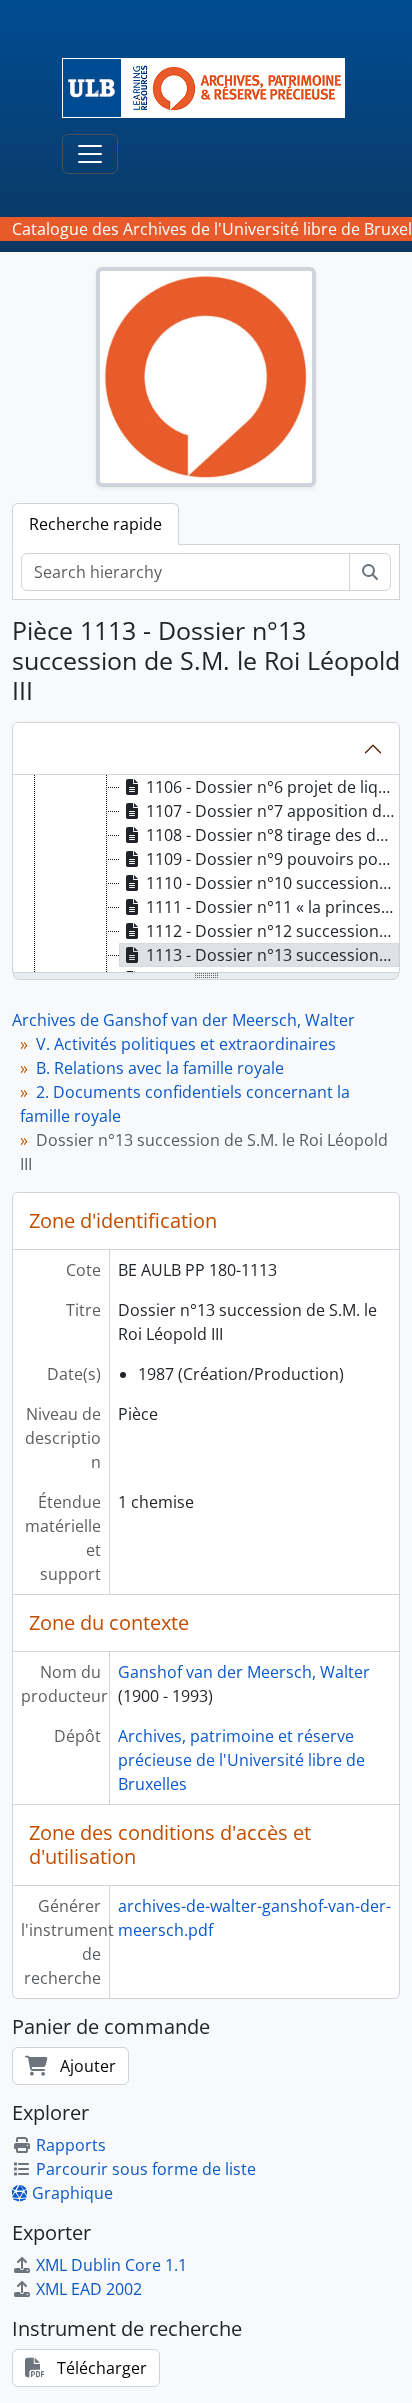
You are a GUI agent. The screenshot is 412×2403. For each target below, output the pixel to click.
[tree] (206, 875)
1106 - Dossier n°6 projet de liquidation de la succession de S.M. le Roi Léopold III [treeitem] (272, 787)
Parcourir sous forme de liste (146, 2169)
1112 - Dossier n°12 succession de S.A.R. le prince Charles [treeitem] (272, 931)
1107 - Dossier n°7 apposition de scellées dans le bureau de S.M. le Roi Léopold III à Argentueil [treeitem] (272, 811)
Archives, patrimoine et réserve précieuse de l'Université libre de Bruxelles (241, 1760)
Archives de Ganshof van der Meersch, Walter (183, 1020)
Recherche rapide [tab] (95, 524)
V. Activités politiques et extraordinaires (186, 1044)
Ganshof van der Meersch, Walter (244, 1672)
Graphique (72, 2193)
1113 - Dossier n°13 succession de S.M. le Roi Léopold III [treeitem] (272, 955)
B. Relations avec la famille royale (160, 1068)
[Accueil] (211, 88)
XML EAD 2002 (89, 2289)
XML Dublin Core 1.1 (111, 2265)
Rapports (71, 2145)
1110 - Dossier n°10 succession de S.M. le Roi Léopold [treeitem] (272, 883)
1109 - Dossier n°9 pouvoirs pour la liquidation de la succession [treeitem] (272, 859)
